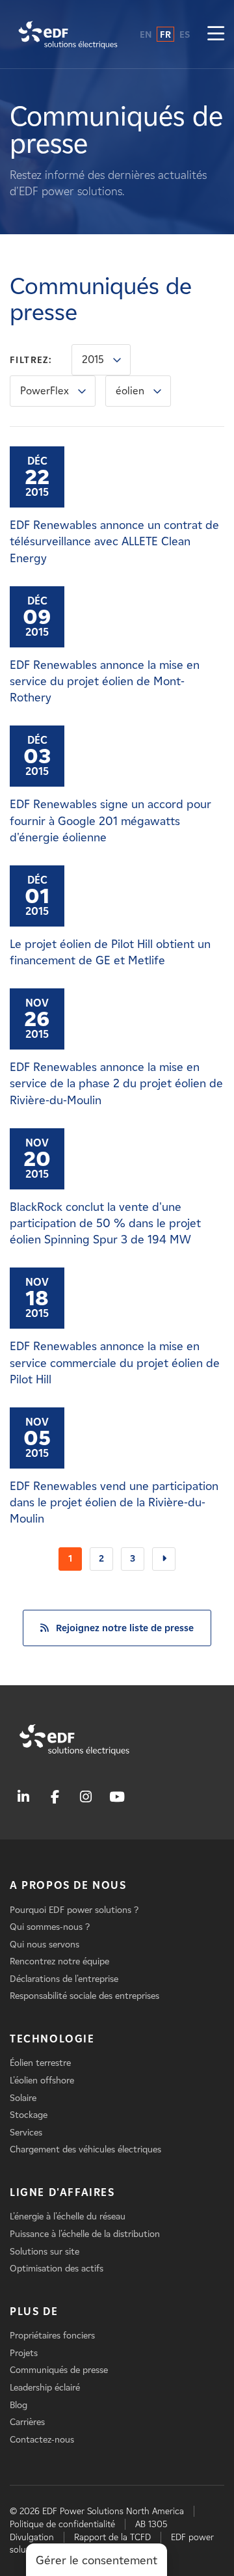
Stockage (29, 2115)
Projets (24, 2353)
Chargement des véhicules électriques (85, 2149)
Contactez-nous (42, 2440)
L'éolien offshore (42, 2081)
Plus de (34, 2312)
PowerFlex (45, 391)
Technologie (52, 2039)
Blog (19, 2405)
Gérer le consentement (97, 2560)
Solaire (23, 2098)
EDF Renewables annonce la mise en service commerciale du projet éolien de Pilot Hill (115, 1363)
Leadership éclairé (45, 2388)
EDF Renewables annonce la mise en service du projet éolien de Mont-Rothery (105, 681)
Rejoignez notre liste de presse (125, 1628)
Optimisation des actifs (57, 2269)
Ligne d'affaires (62, 2192)
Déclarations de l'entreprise (64, 1979)
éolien (130, 391)
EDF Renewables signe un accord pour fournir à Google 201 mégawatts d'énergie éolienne (110, 820)
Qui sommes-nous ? (50, 1927)
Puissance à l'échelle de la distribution (85, 2234)
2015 (93, 359)
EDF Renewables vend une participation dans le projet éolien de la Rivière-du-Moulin (114, 1502)
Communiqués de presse (59, 2370)
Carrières (27, 2422)
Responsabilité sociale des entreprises (84, 1996)
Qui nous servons (45, 1945)
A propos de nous (68, 1885)
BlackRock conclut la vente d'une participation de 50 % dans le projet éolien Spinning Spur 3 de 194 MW (105, 1223)
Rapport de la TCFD (112, 2537)
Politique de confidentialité (62, 2524)
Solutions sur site (45, 2252)
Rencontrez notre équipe (59, 1961)
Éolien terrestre (40, 2063)
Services (26, 2133)
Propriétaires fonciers (52, 2336)
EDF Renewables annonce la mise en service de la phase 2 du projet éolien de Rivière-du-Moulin (116, 1083)
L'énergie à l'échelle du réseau (68, 2217)
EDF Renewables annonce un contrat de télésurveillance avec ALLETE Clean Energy (114, 541)
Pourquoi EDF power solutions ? (74, 1910)
